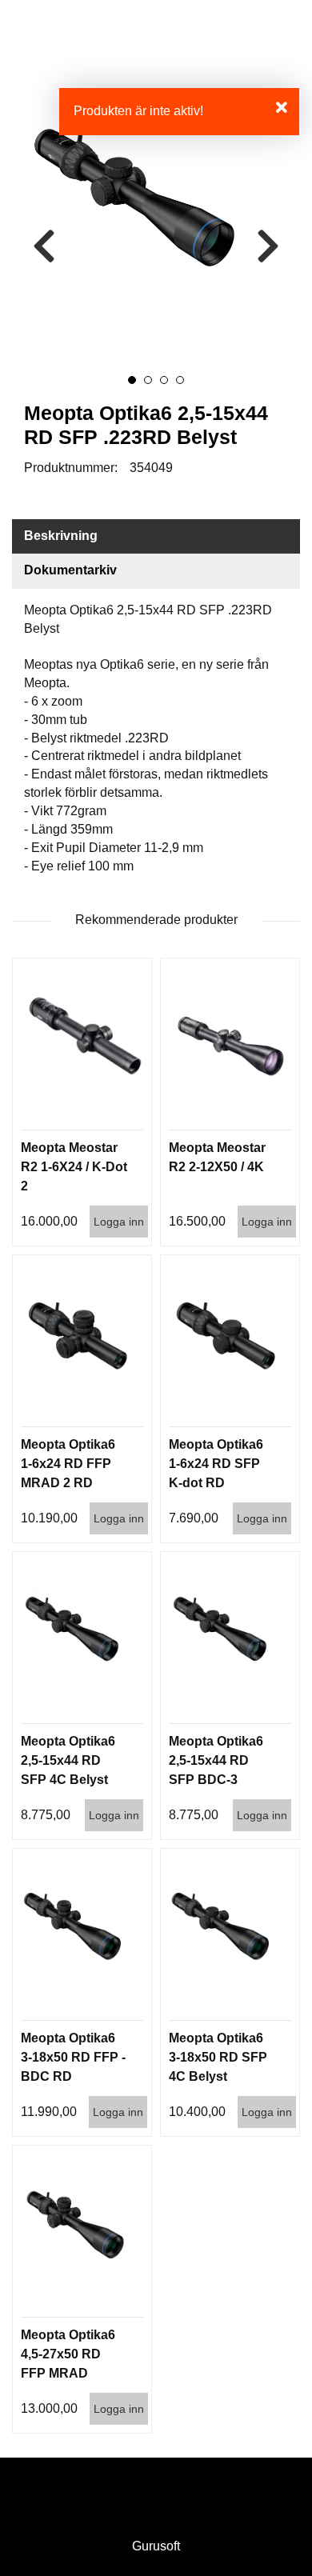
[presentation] (44, 247)
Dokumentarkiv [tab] (70, 570)
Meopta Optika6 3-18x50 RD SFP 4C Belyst (218, 2057)
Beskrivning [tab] (61, 536)
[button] (132, 380)
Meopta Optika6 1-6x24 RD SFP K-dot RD (216, 1464)
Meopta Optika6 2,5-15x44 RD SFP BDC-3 (216, 1760)
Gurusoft (156, 2546)
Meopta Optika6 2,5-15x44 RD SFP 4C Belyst (68, 1760)
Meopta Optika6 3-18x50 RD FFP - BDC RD (73, 2057)
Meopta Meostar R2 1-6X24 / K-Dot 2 (74, 1167)
